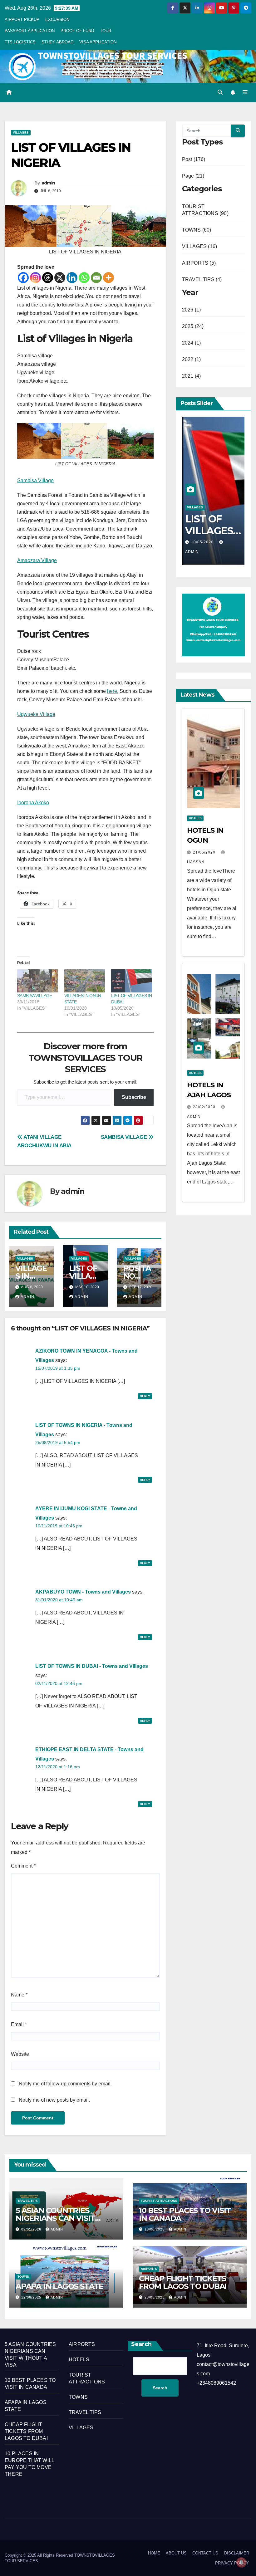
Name (19, 1995)
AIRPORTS (149, 2269)
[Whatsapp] (84, 278)
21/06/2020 (205, 852)
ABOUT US (176, 2553)
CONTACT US (205, 2553)
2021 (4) (192, 376)
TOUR (106, 31)
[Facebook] (23, 278)
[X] (60, 278)
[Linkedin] (72, 278)
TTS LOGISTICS (20, 42)
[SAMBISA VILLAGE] (38, 981)
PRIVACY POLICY (232, 2563)
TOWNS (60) (197, 230)
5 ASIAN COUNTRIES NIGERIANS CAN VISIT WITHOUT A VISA (55, 2218)
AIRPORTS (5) (199, 263)
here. (113, 691)
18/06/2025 (155, 2229)
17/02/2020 (203, 542)
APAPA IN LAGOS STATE (59, 2286)
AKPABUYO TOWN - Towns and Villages (83, 1592)
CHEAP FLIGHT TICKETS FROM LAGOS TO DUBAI (183, 2282)
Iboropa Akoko (33, 803)
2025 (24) (193, 326)
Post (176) (194, 159)
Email (19, 2024)
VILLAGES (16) (200, 246)
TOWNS (23, 2277)
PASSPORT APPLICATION (30, 31)
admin (48, 183)
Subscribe (134, 1097)
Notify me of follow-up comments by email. (65, 2084)
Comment (23, 1866)
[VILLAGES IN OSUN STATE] (85, 981)
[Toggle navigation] (245, 92)
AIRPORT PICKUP (22, 20)
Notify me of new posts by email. (54, 2100)
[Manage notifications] (241, 2562)
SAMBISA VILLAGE (35, 996)
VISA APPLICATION (98, 42)
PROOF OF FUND (77, 31)
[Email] (96, 278)
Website (20, 2054)
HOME (154, 2553)
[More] (108, 278)
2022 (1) (192, 359)
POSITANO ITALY (137, 1276)
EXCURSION (57, 20)
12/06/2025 (32, 2297)
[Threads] (48, 278)
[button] (220, 92)
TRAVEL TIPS (28, 2201)
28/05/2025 (155, 2297)
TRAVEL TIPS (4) (202, 279)
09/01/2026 (32, 2229)
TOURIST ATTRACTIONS (159, 2201)
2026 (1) (192, 310)
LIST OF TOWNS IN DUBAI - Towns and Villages (92, 1666)
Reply (145, 1396)
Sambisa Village (35, 480)
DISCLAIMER (237, 2553)
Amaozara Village (37, 560)
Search (141, 2344)
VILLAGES (21, 132)
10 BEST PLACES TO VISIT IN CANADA (185, 2214)
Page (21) (193, 176)
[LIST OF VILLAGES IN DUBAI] (132, 981)
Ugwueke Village (36, 714)
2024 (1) (192, 343)
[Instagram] (35, 278)
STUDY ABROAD (57, 42)
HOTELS (195, 818)
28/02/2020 (205, 1107)
